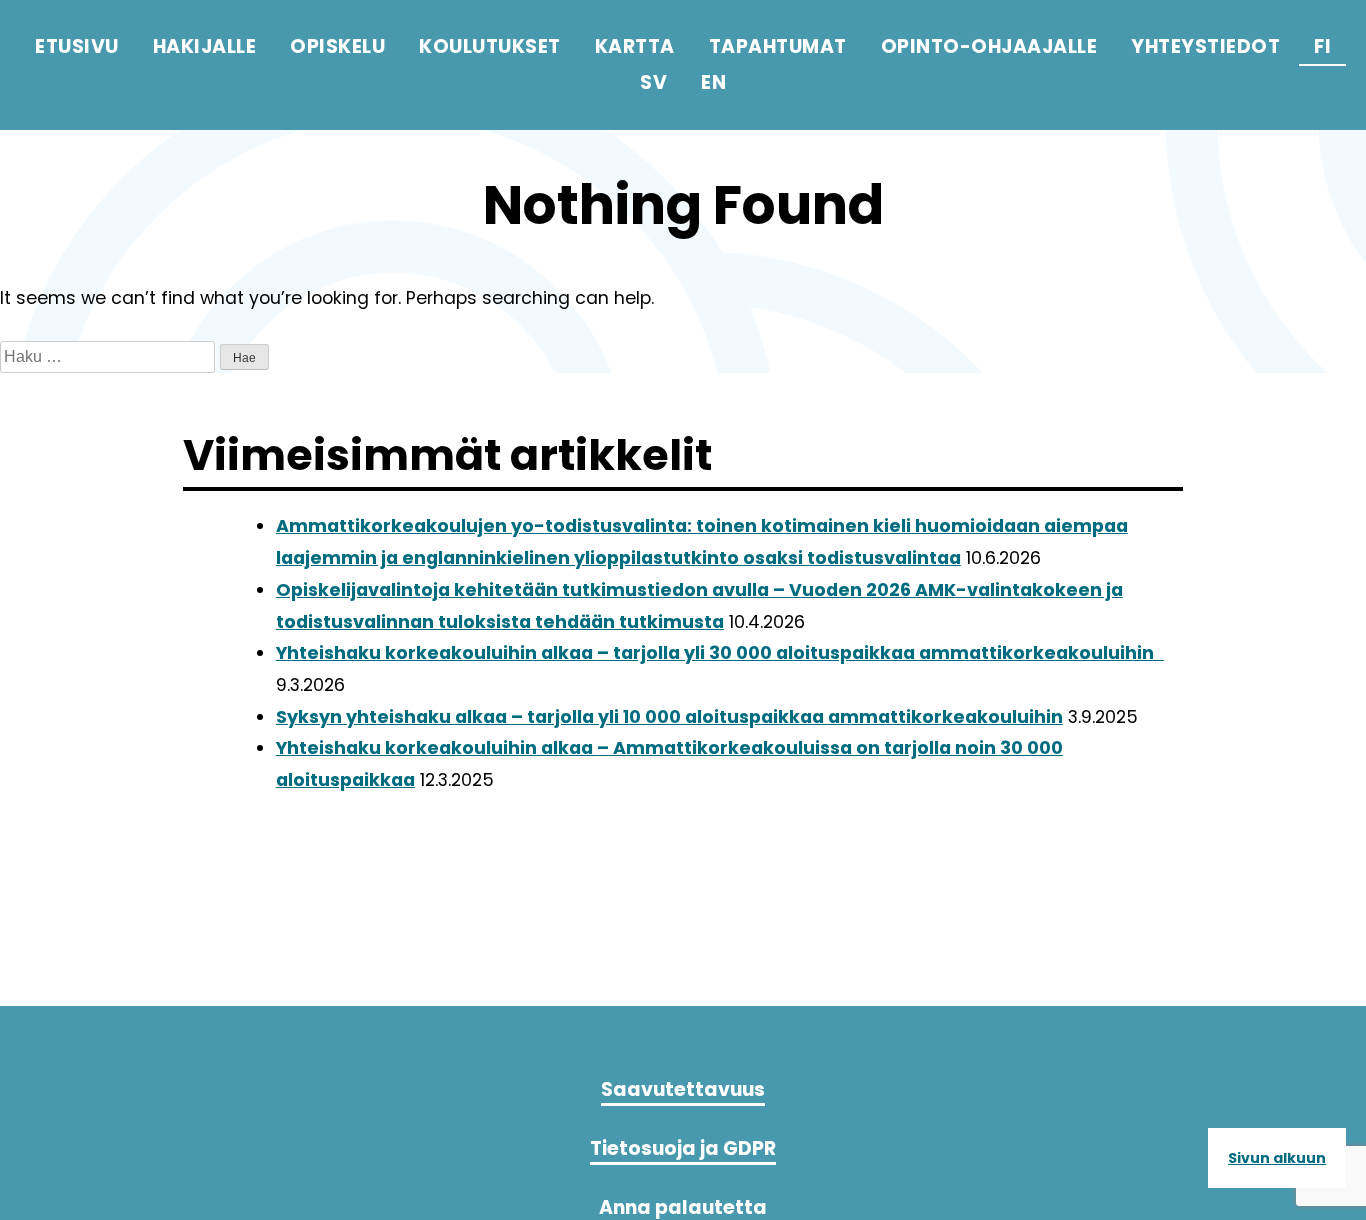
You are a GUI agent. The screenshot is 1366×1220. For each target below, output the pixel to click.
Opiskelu (337, 46)
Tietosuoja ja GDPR (683, 1148)
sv (653, 82)
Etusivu (77, 46)
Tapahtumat (778, 46)
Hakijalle (205, 46)
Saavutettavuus (683, 1089)
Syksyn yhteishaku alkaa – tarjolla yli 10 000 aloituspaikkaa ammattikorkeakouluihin (669, 717)
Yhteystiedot (1205, 46)
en (713, 82)
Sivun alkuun (1277, 1158)
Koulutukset (490, 46)
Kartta (635, 46)
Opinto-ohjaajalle (989, 46)
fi (1322, 46)
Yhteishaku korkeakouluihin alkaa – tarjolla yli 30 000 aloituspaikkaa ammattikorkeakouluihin (720, 653)
